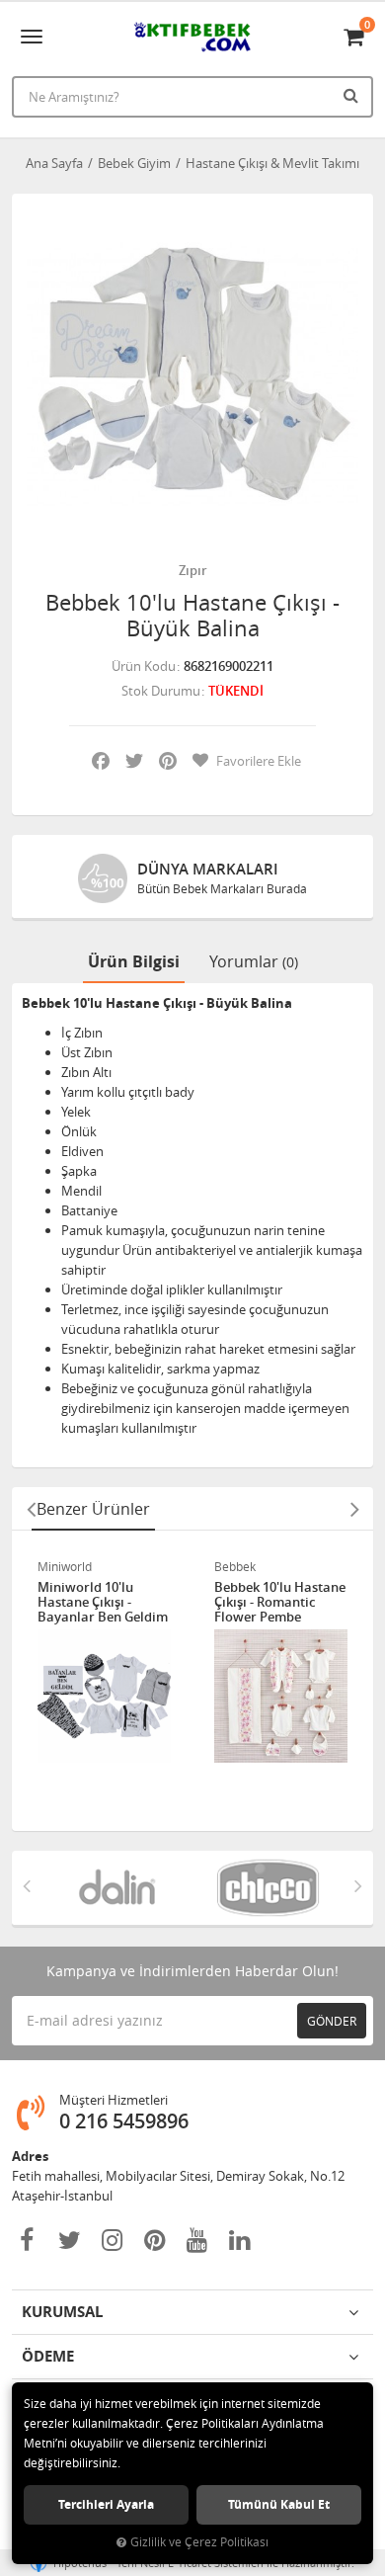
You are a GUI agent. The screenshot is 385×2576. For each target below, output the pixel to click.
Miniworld (65, 1566)
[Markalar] (89, 1888)
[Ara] (353, 95)
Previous (31, 1509)
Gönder (332, 2021)
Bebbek (235, 1566)
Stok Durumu (161, 691)
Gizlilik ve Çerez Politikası (199, 2542)
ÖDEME (48, 2356)
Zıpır (193, 570)
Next (354, 1509)
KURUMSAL (62, 2312)
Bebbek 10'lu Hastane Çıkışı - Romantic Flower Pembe (280, 1602)
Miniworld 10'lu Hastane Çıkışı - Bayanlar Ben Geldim (103, 1602)
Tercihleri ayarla (106, 2504)
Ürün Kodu (144, 666)
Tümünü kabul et (279, 2504)
